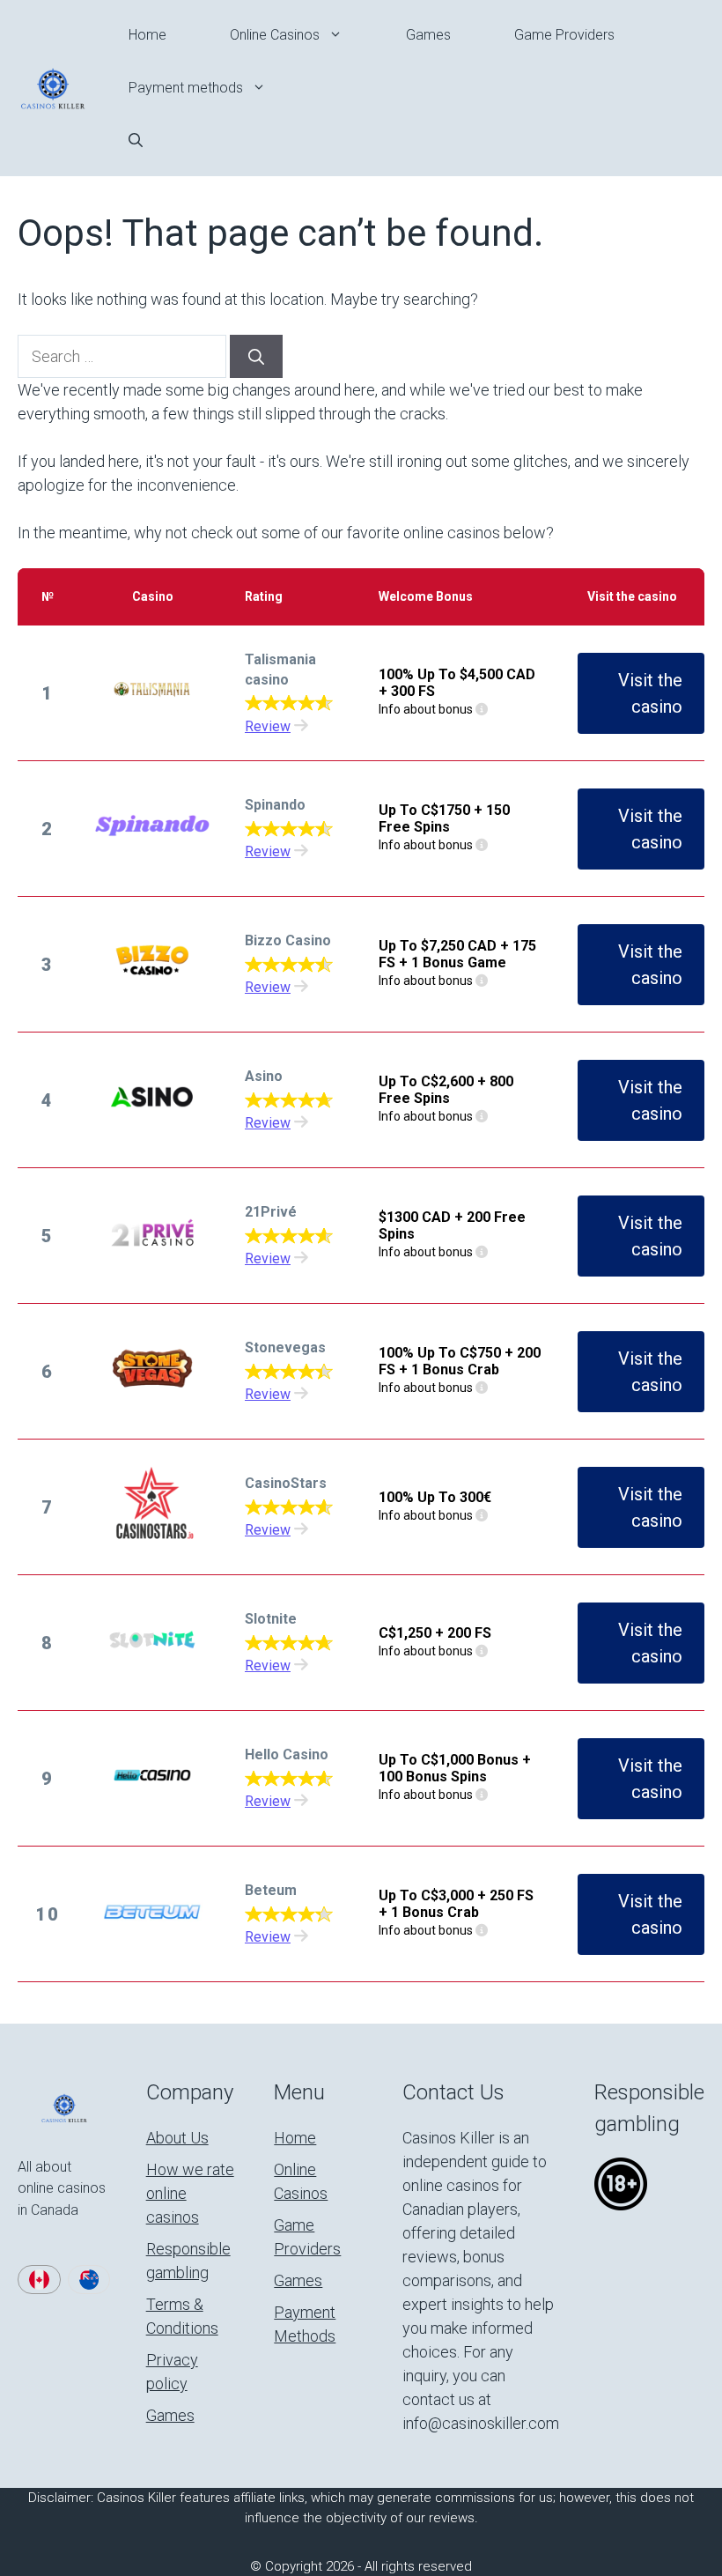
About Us (177, 2138)
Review (268, 726)
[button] (136, 141)
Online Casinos (275, 35)
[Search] (256, 356)
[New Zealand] (89, 2280)
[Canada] (39, 2280)
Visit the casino (650, 693)
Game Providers (564, 35)
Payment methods (186, 88)
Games (428, 35)
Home (147, 35)
